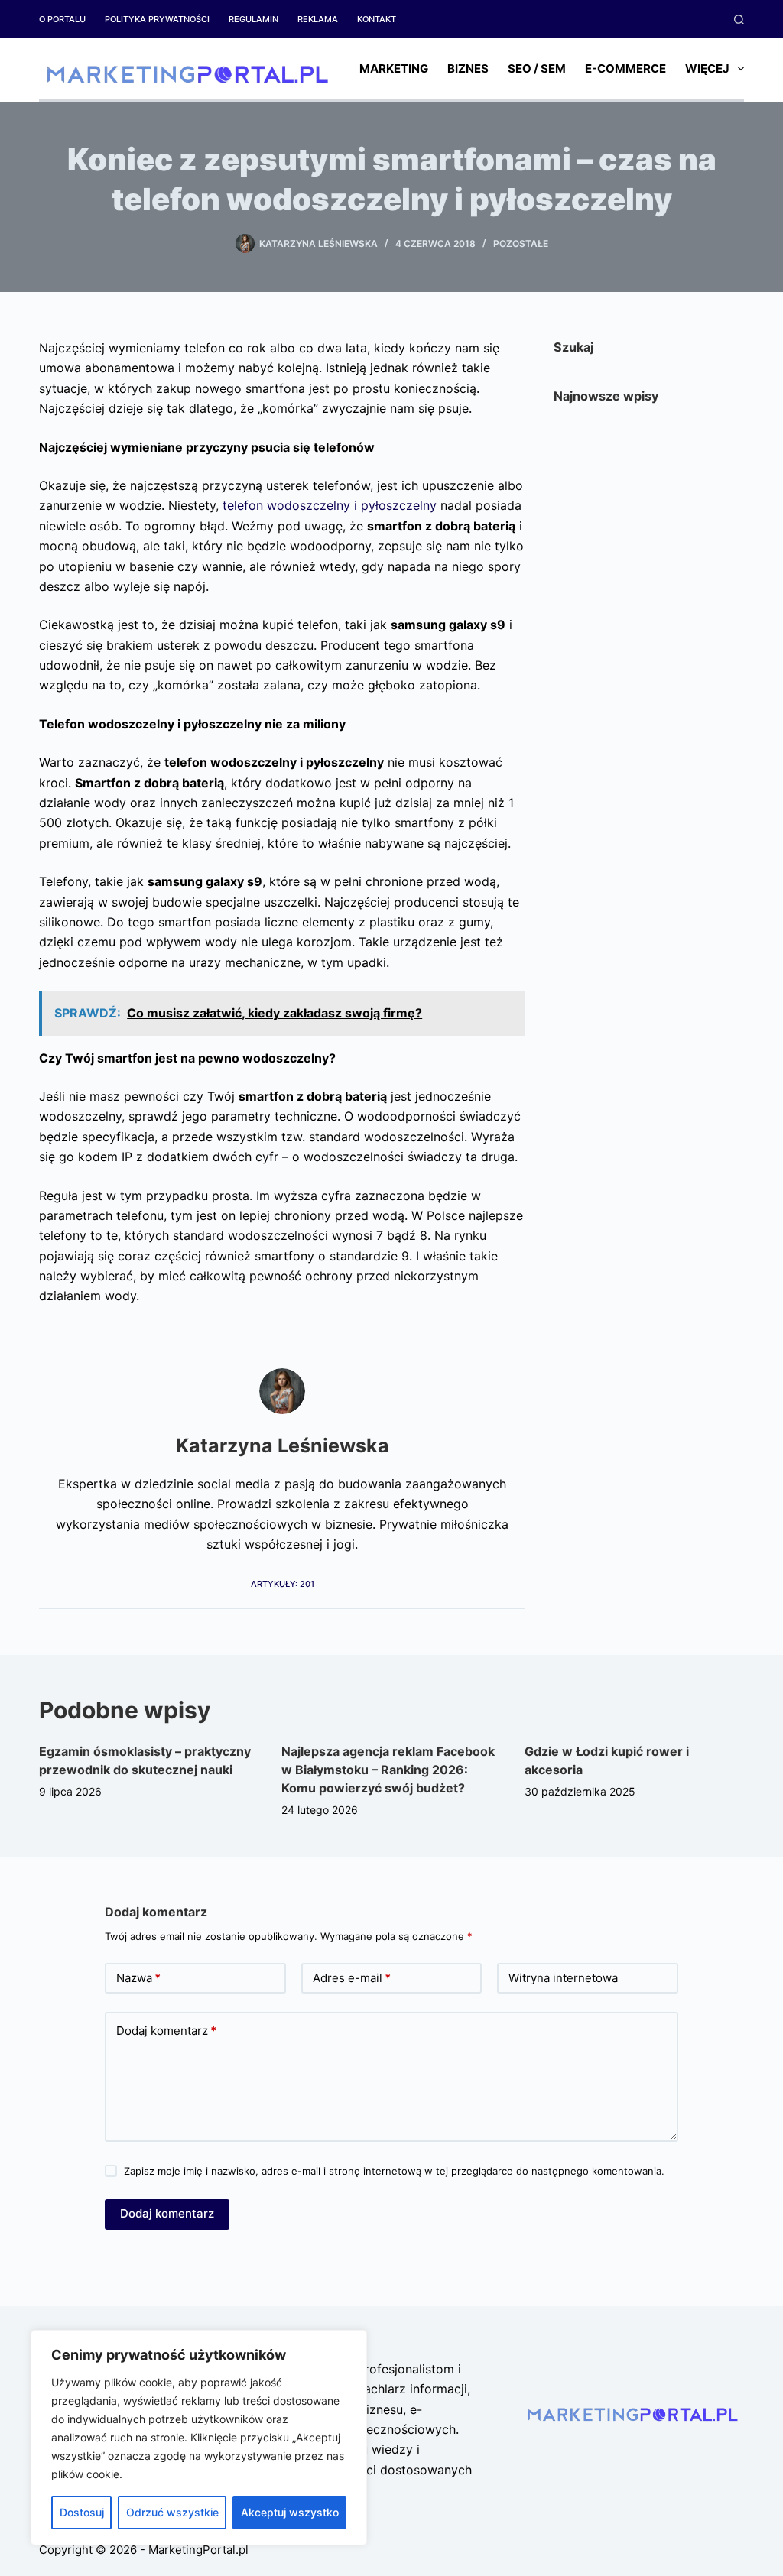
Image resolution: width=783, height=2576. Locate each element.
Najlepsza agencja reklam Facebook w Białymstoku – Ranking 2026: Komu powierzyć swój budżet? (388, 1770)
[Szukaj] (739, 19)
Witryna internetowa (563, 1978)
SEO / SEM (537, 68)
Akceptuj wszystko (290, 2512)
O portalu (62, 19)
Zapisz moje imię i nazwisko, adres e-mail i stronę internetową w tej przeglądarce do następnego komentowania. (394, 2171)
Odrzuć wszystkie (172, 2512)
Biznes (468, 68)
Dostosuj (82, 2512)
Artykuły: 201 (283, 1584)
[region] (199, 2438)
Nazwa (138, 1978)
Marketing (394, 68)
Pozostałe (521, 243)
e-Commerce (625, 68)
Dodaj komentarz (166, 2031)
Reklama (318, 19)
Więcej (707, 68)
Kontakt (377, 19)
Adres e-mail (352, 1978)
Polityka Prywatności (157, 19)
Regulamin (253, 19)
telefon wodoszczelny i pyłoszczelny (330, 505)
